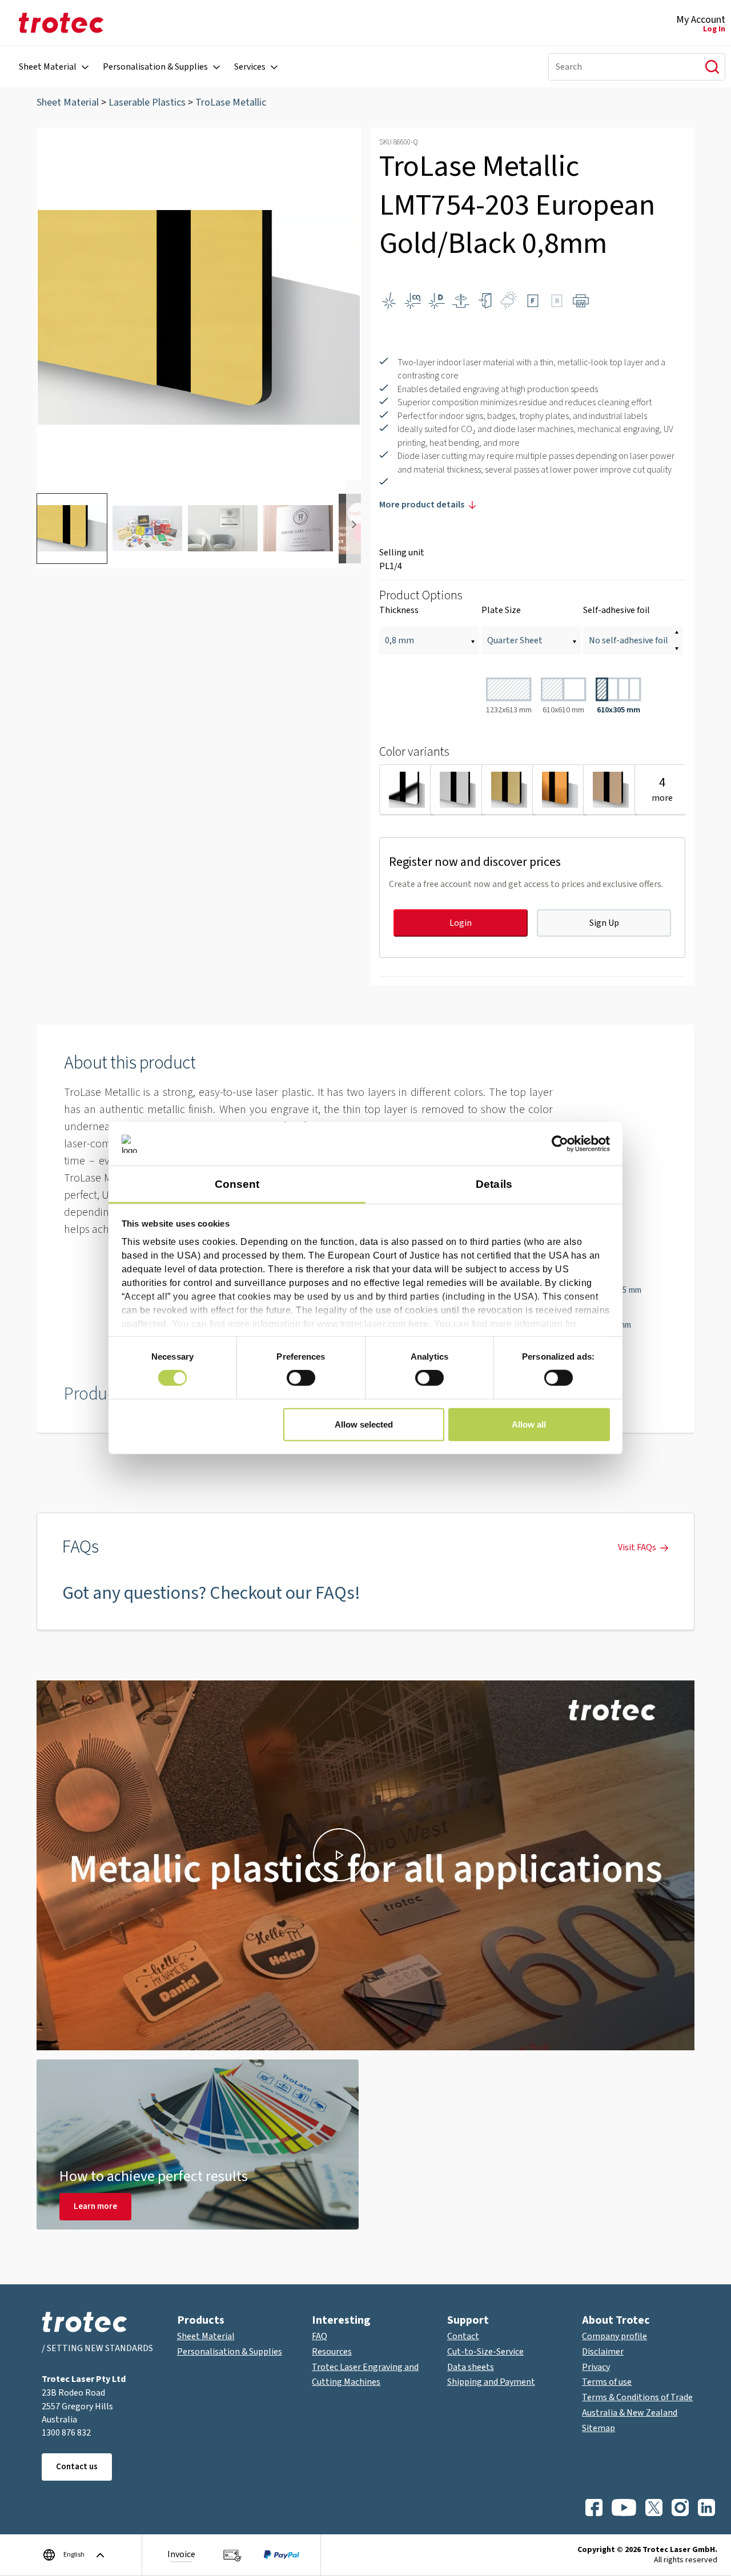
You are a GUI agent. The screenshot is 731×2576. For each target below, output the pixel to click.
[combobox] (619, 67)
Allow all (529, 1424)
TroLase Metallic (231, 102)
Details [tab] (494, 1184)
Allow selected (364, 1424)
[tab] (72, 529)
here (419, 1323)
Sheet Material (48, 67)
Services (250, 67)
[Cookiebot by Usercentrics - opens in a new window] (560, 1144)
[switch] (301, 1378)
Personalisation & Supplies (155, 67)
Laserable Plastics (147, 102)
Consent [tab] (237, 1184)
